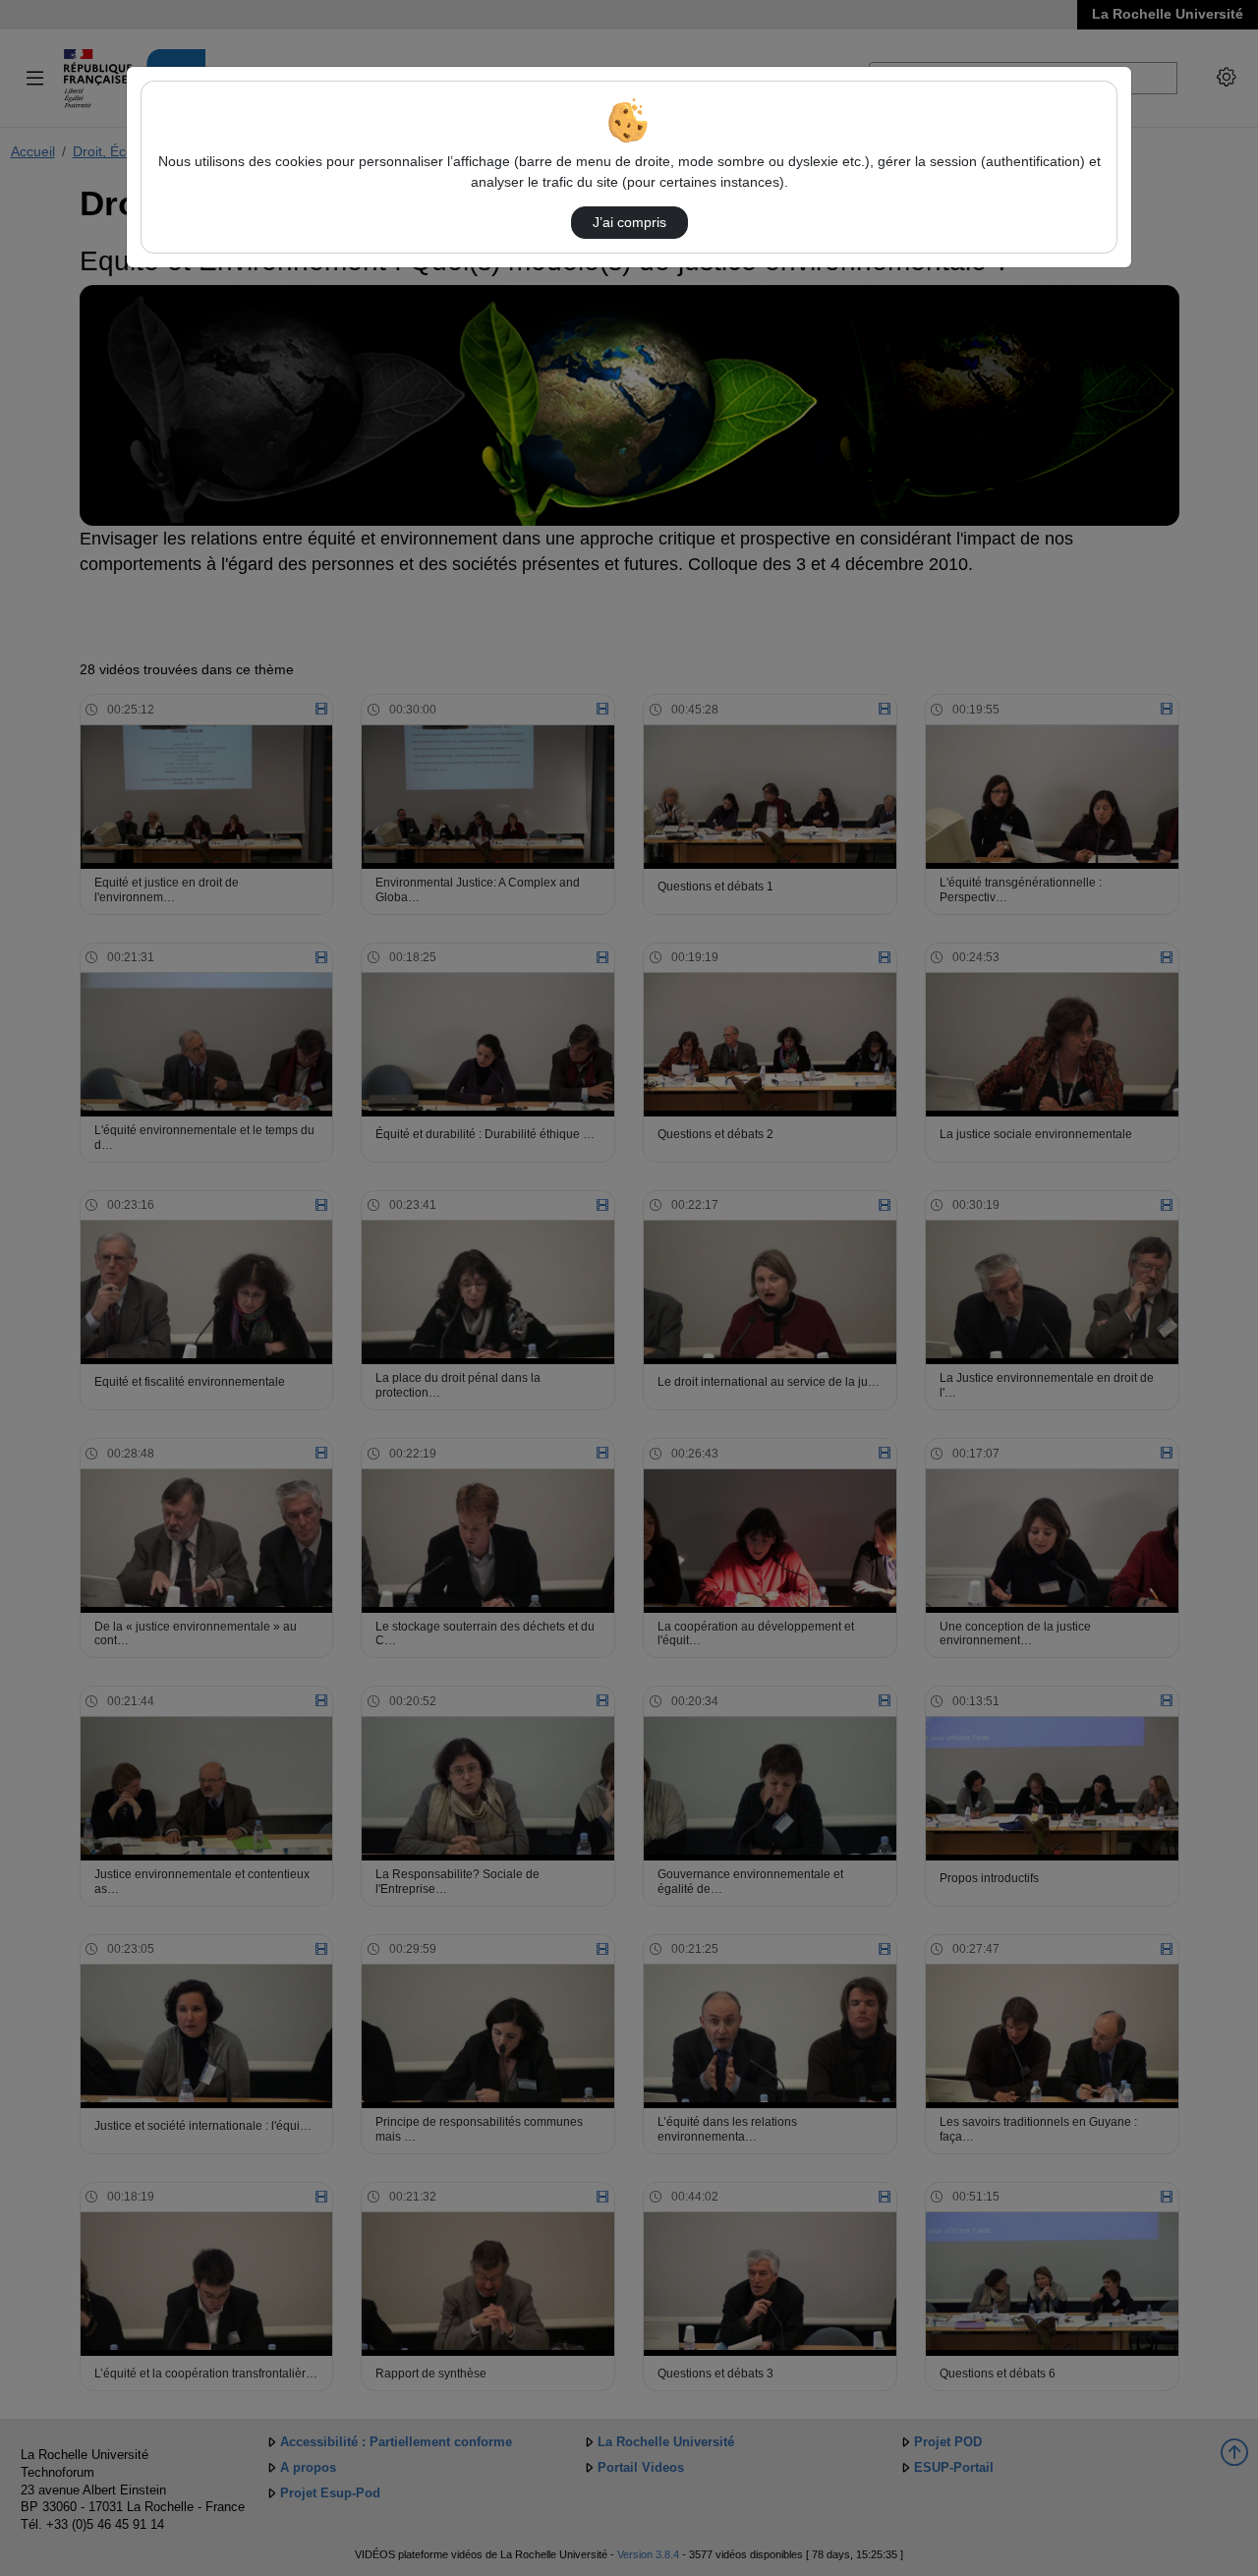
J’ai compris (629, 222)
